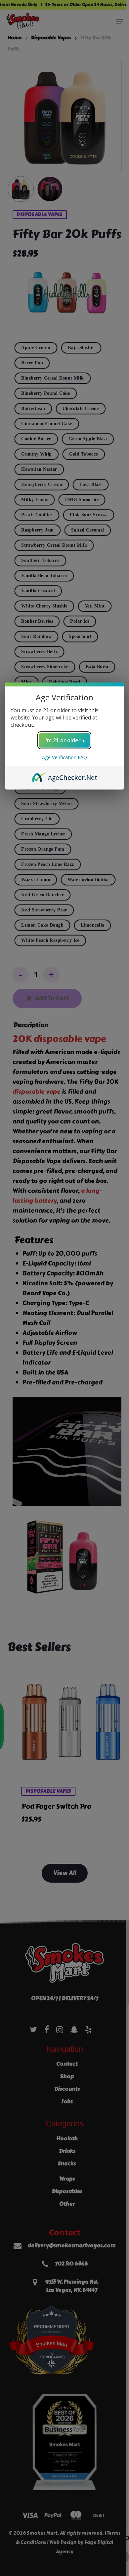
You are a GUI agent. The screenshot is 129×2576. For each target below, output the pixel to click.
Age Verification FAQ (64, 757)
